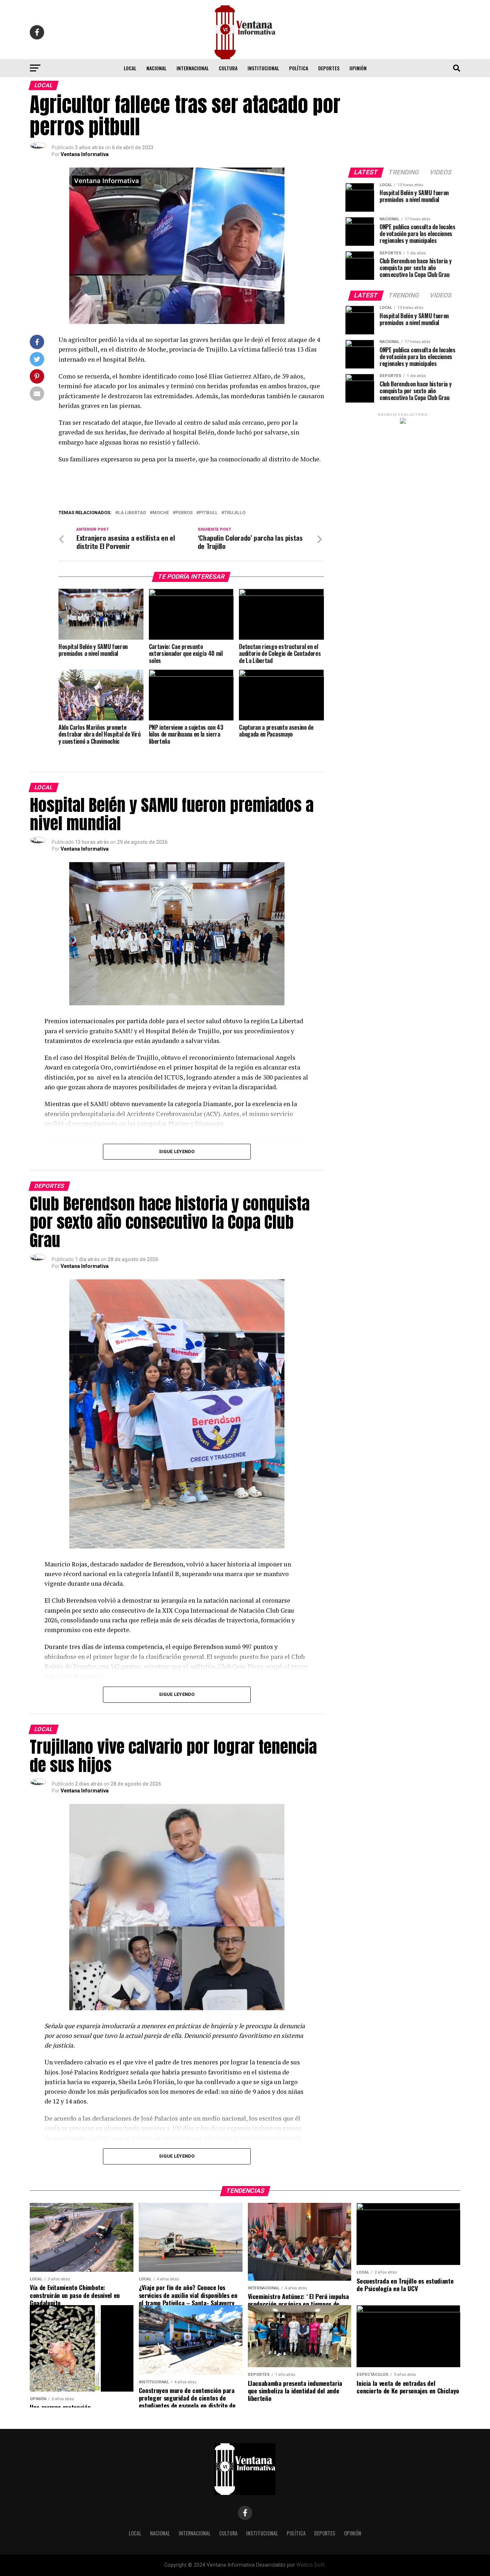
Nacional (156, 68)
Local (130, 68)
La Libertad (132, 513)
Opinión (358, 68)
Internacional (193, 68)
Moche (161, 513)
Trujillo (235, 513)
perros (184, 513)
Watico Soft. (311, 2565)
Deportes (329, 68)
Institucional (263, 68)
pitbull (208, 513)
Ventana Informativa (85, 154)
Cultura (228, 68)
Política (299, 68)
